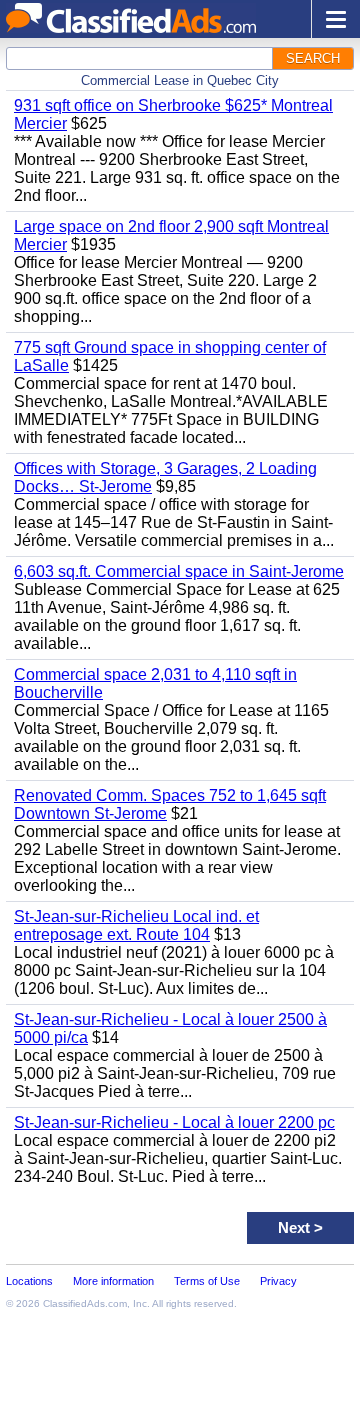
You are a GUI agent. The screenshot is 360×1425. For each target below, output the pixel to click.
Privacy (278, 1281)
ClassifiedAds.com (85, 1303)
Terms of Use (207, 1281)
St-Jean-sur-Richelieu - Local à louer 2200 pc (174, 1122)
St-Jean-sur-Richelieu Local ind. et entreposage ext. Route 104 (136, 925)
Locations (29, 1281)
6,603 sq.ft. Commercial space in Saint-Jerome (179, 571)
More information (113, 1281)
